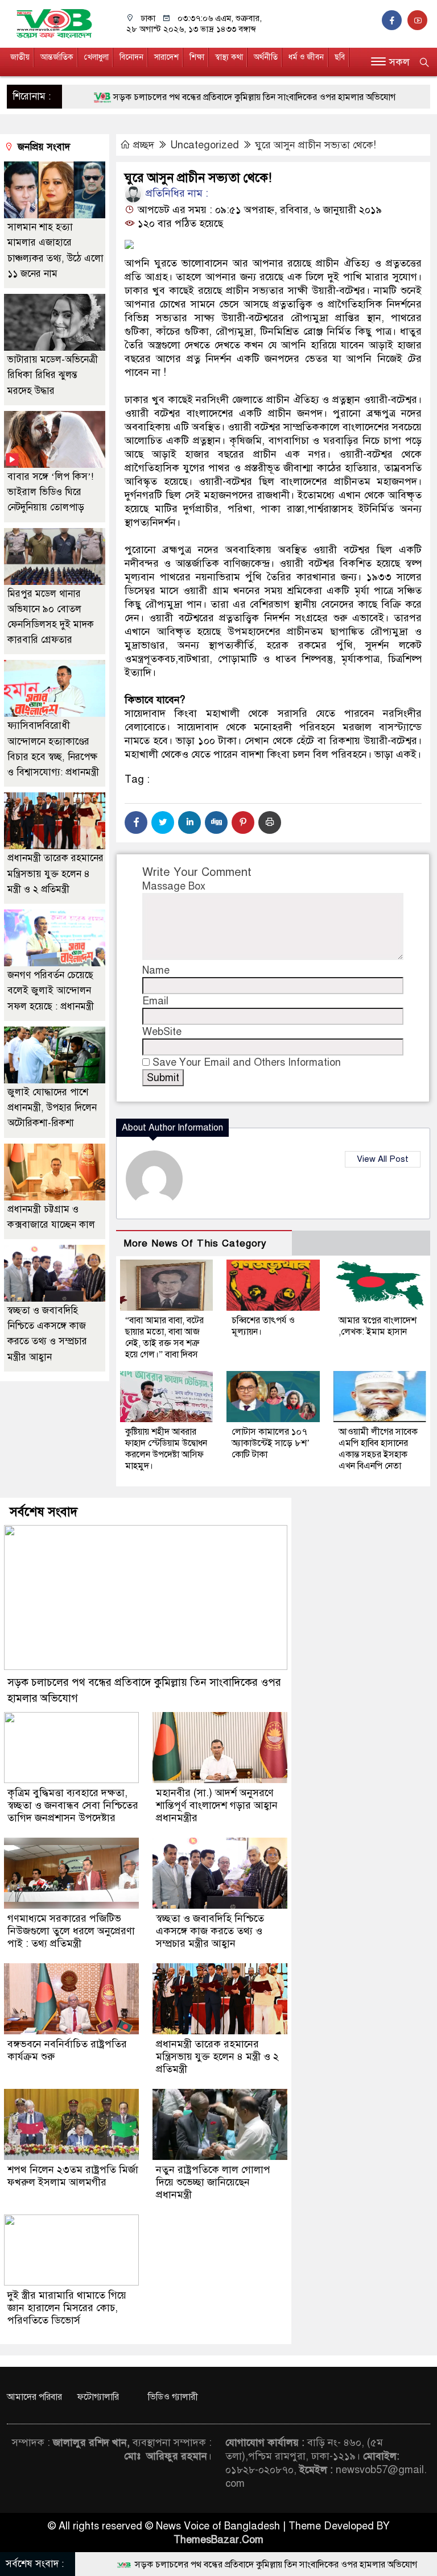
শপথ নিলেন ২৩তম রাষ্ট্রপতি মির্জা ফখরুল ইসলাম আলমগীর (73, 2176)
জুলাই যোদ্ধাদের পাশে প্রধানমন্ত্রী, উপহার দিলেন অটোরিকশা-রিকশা (52, 1108)
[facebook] (395, 20)
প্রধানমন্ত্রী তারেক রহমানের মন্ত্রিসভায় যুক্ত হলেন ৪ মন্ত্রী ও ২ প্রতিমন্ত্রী (55, 873)
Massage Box (174, 886)
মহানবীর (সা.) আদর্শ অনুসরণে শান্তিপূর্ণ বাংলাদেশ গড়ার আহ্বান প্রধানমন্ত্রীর (217, 1805)
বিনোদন (131, 57)
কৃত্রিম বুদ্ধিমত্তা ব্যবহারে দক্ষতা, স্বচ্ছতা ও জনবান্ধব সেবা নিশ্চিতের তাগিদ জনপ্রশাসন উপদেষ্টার (73, 1805)
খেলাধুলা (96, 57)
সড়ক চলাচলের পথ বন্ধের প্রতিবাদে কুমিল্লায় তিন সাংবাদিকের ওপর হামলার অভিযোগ (195, 97)
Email (155, 1001)
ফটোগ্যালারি (98, 2397)
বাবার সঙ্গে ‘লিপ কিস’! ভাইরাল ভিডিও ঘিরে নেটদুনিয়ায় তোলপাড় (50, 492)
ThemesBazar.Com (218, 2540)
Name (156, 970)
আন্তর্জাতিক (57, 57)
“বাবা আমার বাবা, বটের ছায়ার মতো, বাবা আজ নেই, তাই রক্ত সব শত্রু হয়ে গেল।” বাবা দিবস (164, 1337)
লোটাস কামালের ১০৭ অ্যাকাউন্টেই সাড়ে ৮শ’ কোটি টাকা (271, 1443)
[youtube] (419, 20)
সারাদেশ (166, 57)
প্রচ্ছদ (144, 145)
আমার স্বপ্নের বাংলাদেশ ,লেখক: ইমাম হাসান (378, 1326)
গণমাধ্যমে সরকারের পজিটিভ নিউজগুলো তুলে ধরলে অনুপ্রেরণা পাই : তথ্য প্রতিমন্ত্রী (71, 1931)
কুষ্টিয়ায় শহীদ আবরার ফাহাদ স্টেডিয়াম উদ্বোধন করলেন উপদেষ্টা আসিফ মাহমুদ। (166, 1449)
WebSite (162, 1032)
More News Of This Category (195, 1243)
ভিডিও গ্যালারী (173, 2397)
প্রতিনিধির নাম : (176, 193)
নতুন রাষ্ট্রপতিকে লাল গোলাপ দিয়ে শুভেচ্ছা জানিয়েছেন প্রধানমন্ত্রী (213, 2182)
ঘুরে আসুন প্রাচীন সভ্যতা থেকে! (316, 145)
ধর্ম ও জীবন (306, 57)
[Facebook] (136, 822)
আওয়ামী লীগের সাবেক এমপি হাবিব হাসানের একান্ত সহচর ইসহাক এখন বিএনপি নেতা (378, 1449)
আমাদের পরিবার (34, 2397)
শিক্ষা (197, 57)
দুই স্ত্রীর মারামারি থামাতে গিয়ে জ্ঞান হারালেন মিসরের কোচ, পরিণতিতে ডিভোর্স (67, 2308)
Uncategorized (205, 145)
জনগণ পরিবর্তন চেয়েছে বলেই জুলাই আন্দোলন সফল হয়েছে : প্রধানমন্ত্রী (51, 990)
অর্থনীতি (266, 57)
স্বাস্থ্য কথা (229, 57)
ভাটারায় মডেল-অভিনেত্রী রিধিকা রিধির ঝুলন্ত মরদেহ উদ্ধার (53, 375)
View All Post (383, 1159)
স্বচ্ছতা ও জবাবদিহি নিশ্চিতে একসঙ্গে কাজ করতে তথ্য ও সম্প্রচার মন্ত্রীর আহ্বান (210, 1931)
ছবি (340, 57)
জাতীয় (20, 57)
